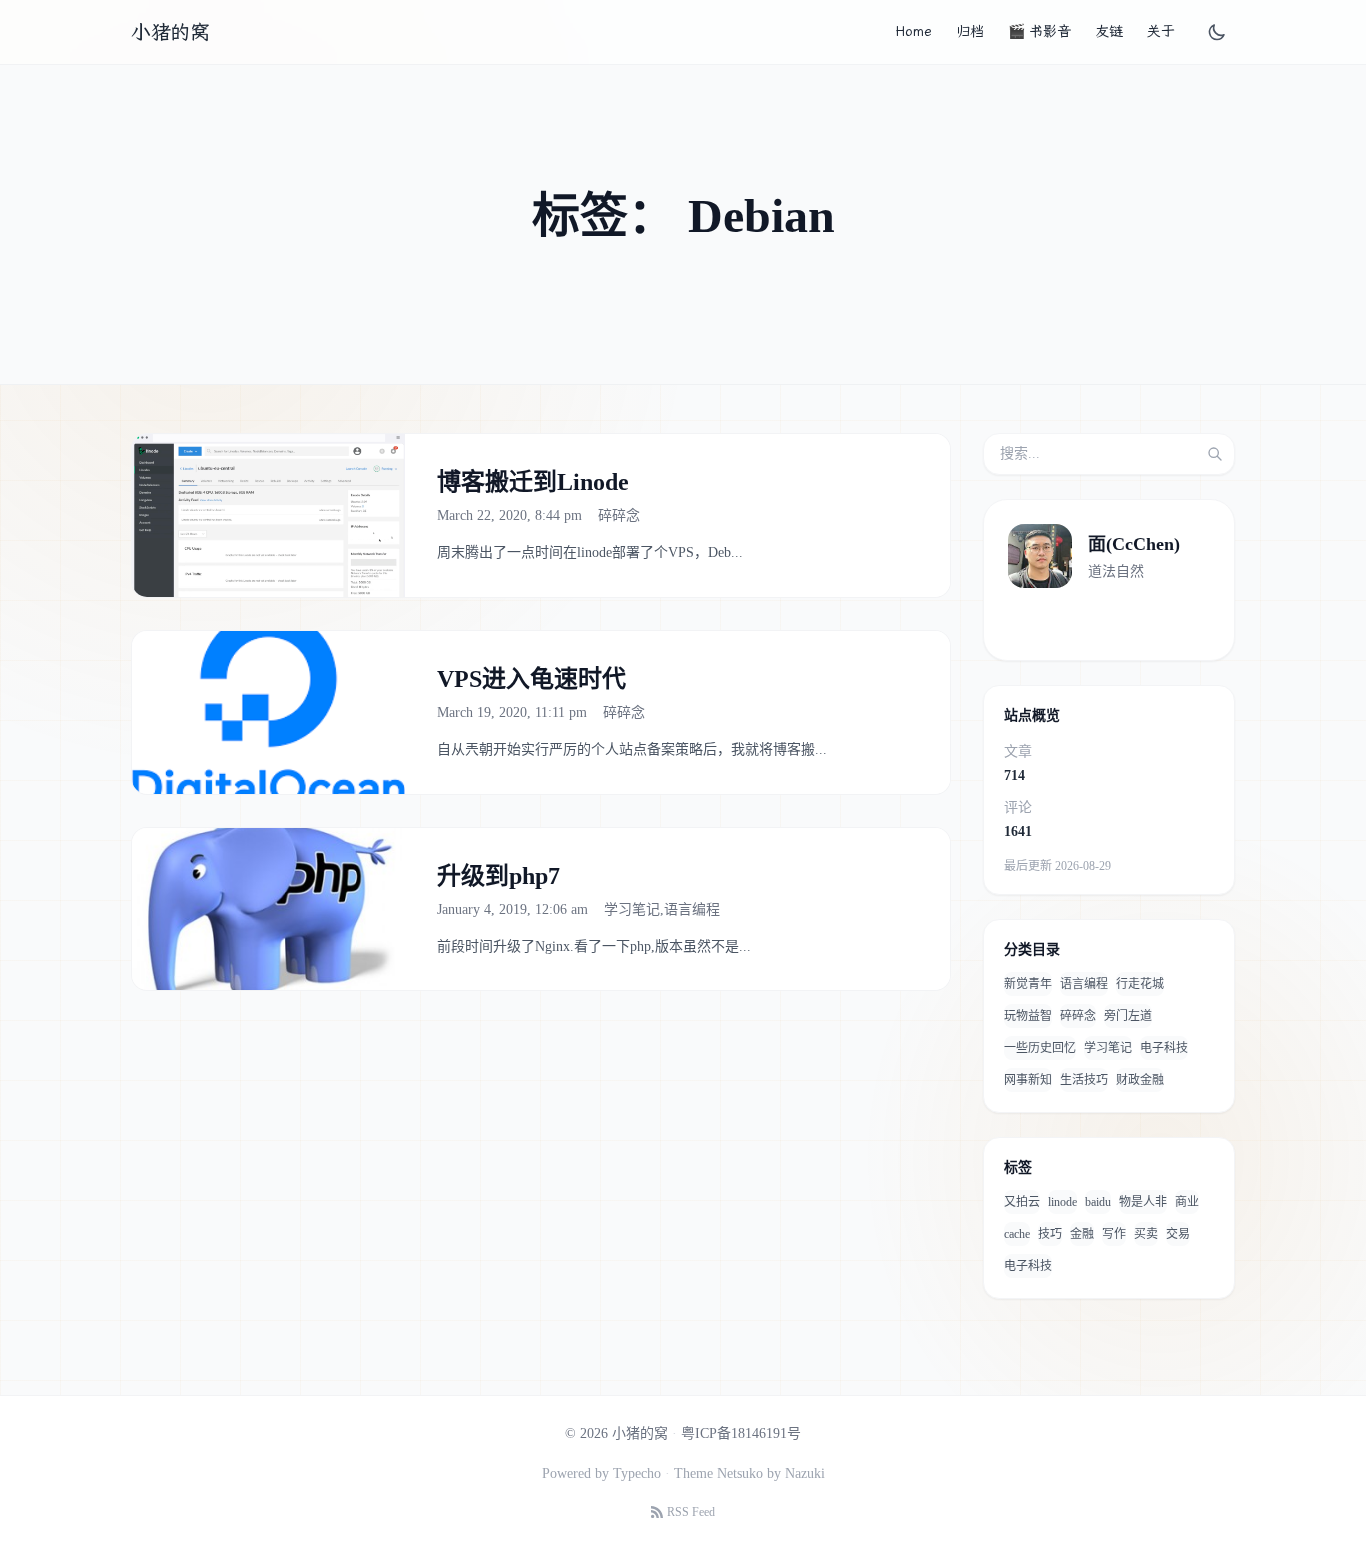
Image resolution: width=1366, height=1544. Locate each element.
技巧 (1050, 1234)
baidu (1098, 1202)
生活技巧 (1084, 1080)
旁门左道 (1128, 1016)
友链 (1109, 31)
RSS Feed (691, 1512)
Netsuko (740, 1473)
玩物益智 (1028, 1016)
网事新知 (1028, 1080)
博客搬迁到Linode (533, 482)
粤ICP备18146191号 (741, 1433)
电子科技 (1164, 1048)
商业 (1187, 1202)
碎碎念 (619, 515)
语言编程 (692, 909)
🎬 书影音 (1039, 31)
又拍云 (1022, 1202)
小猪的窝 (170, 32)
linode (1062, 1202)
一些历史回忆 (1040, 1048)
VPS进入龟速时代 (531, 679)
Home (913, 31)
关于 (1161, 31)
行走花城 (1140, 984)
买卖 (1146, 1234)
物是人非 (1143, 1202)
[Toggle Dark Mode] (1217, 32)
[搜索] (1215, 454)
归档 (970, 31)
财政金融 (1140, 1080)
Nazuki (805, 1473)
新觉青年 (1028, 984)
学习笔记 (632, 909)
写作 (1114, 1234)
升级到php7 (498, 876)
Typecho (637, 1473)
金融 (1082, 1234)
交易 (1178, 1234)
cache (1017, 1234)
